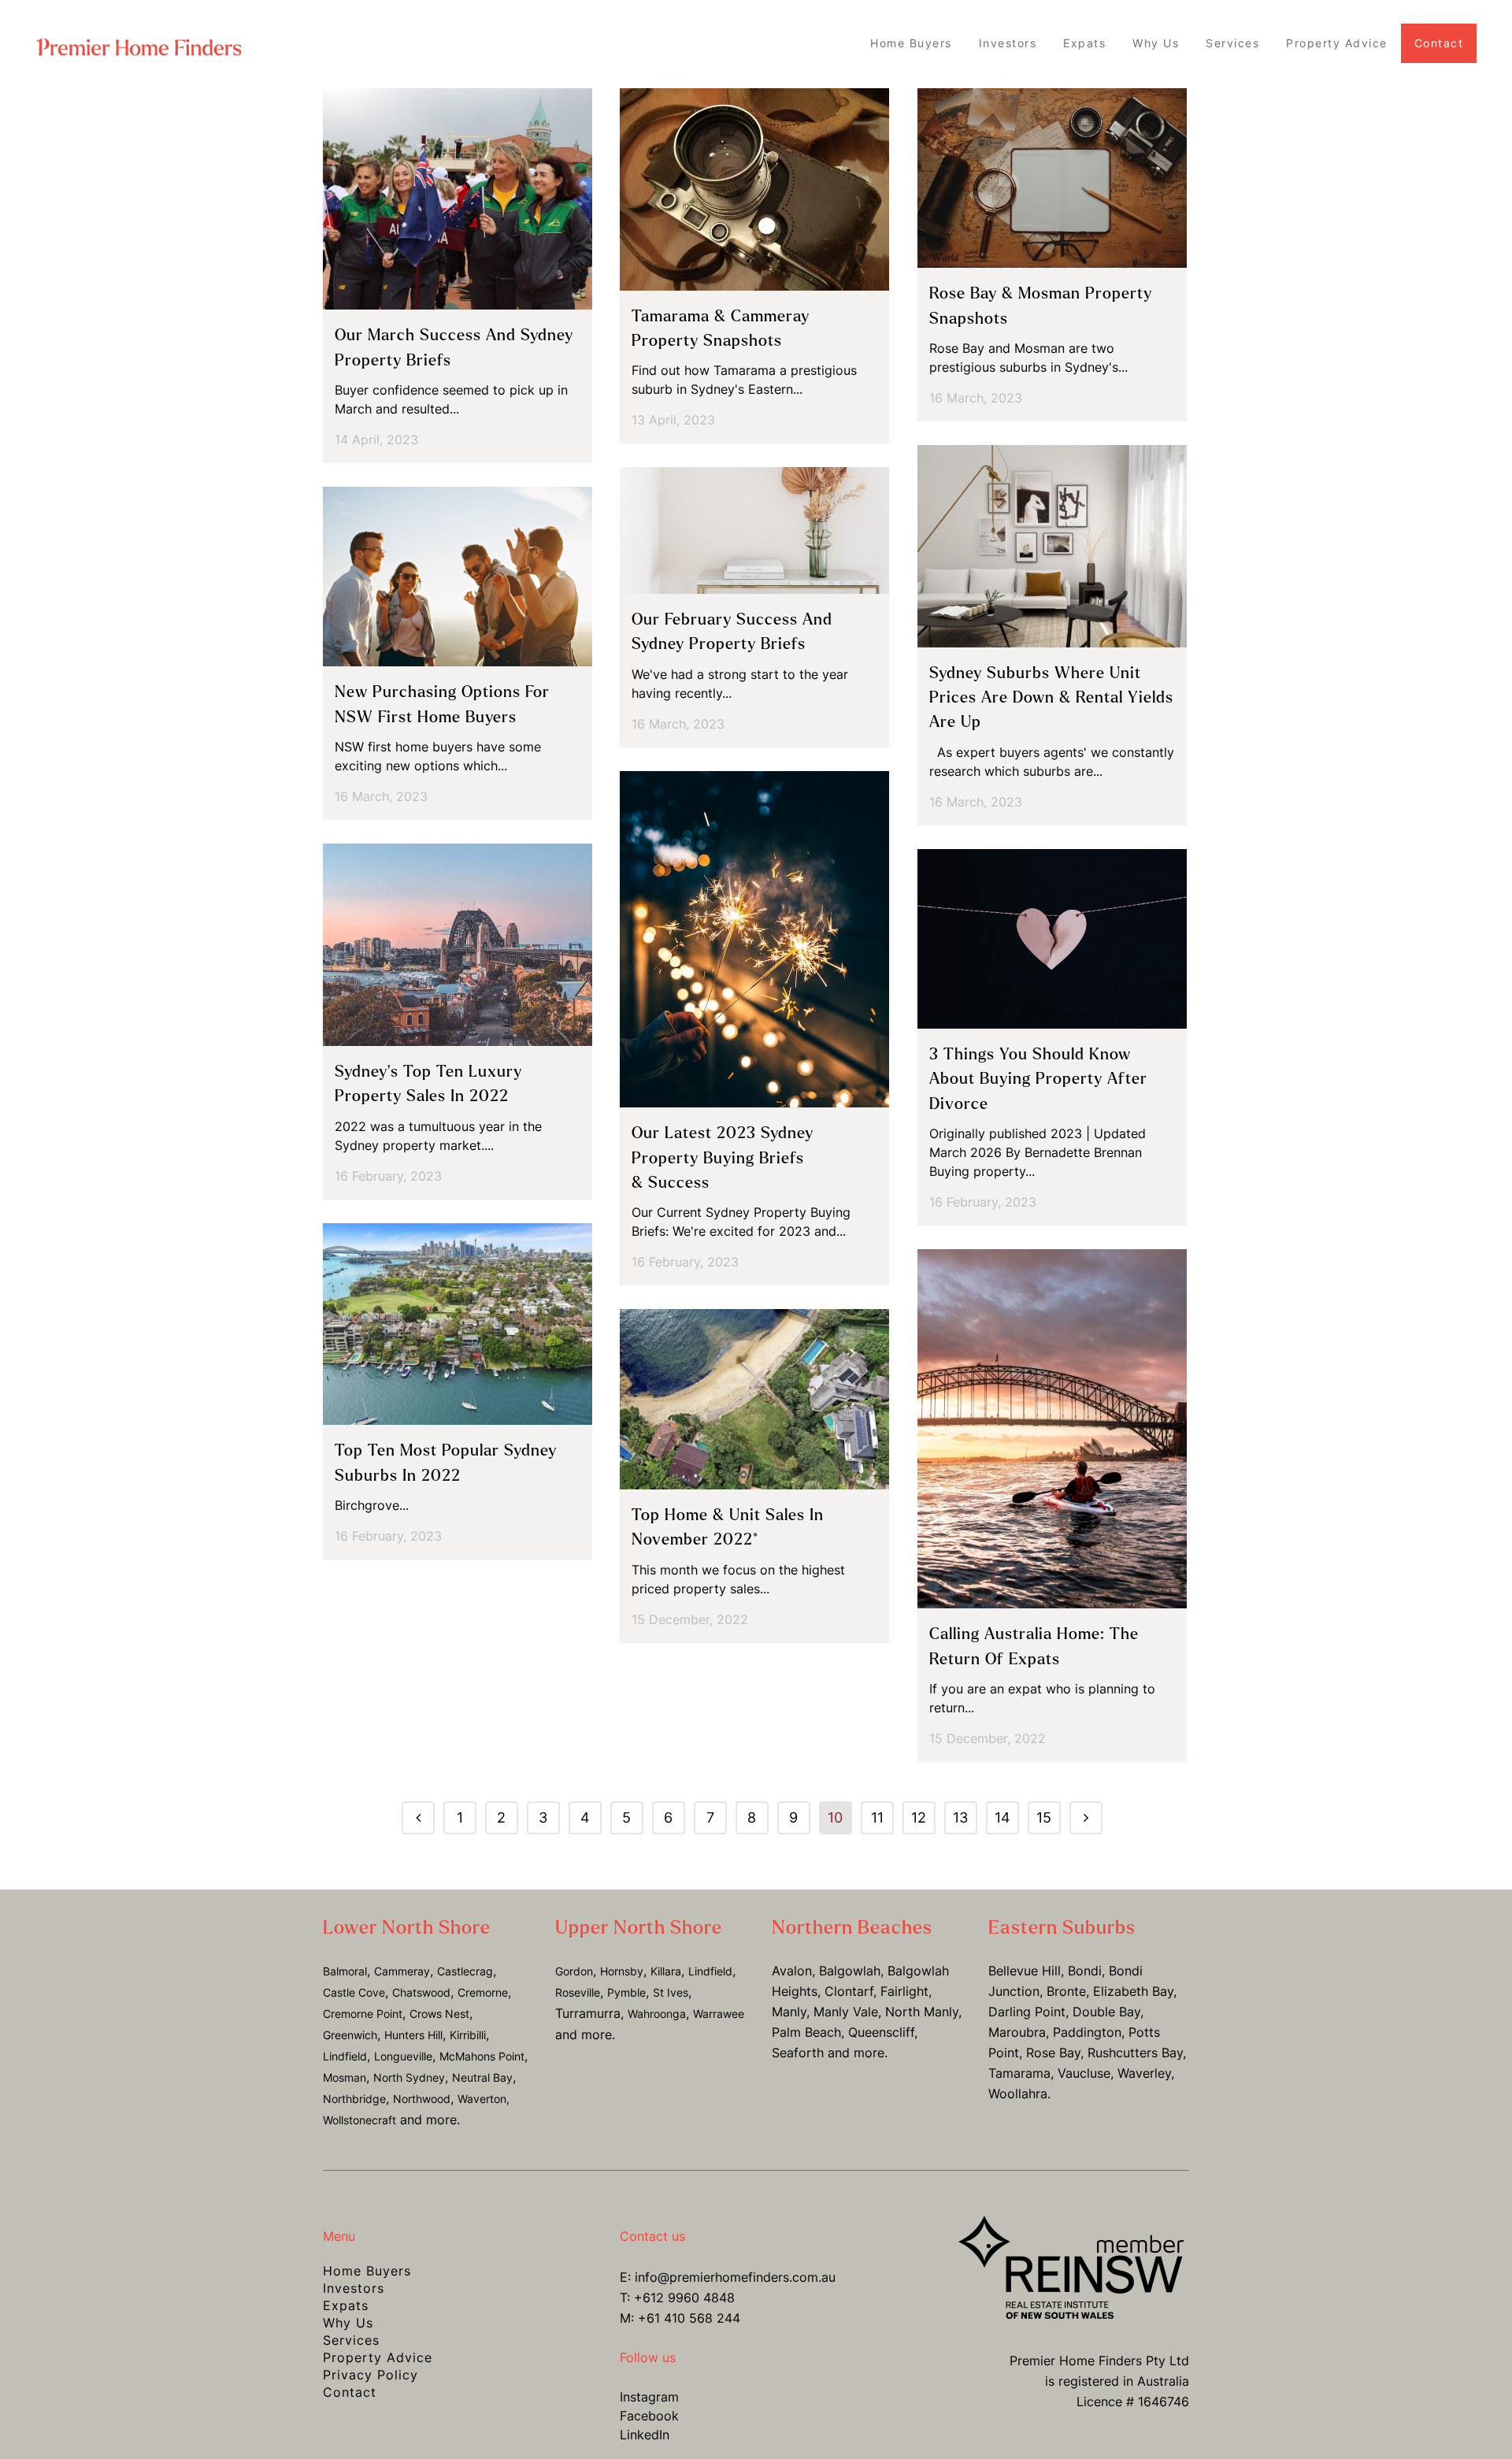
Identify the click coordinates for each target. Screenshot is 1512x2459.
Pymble (626, 1992)
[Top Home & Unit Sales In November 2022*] (754, 1399)
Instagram (649, 2397)
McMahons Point (482, 2056)
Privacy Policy (371, 2375)
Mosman (345, 2077)
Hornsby (622, 1971)
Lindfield (345, 2056)
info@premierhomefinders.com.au (735, 2277)
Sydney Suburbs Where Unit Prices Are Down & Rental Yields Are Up (1051, 698)
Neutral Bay (482, 2077)
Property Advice (378, 2357)
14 (1002, 1817)
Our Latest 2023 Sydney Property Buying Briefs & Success (723, 1158)
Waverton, (484, 2099)
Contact (350, 2392)
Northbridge (354, 2099)
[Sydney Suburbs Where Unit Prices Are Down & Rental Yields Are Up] (1052, 546)
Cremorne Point (363, 2014)
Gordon (574, 1971)
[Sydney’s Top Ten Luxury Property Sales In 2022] (458, 945)
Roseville (578, 1992)
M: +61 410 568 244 (680, 2318)
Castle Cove (354, 1992)
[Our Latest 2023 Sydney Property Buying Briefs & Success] (754, 940)
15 (1044, 1817)
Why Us (348, 2323)
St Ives (671, 1992)
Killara (666, 1971)
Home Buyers (367, 2271)
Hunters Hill (413, 2035)
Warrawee (719, 2014)
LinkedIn (645, 2435)
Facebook (649, 2416)
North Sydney (409, 2077)
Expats (346, 2305)
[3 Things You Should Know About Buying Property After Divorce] (1052, 939)
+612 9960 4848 (684, 2298)
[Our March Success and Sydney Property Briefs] (458, 199)
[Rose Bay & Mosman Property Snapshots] (1052, 178)
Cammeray (402, 1971)
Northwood (422, 2099)
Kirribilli (468, 2035)
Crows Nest (439, 2014)
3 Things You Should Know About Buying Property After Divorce (1038, 1079)
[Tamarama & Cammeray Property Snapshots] (754, 189)
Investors (354, 2288)
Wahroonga (657, 2014)
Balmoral (345, 1971)
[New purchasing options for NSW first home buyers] (458, 577)
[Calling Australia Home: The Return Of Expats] (1052, 1429)
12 (919, 1817)
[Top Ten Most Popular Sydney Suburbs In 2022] (458, 1324)
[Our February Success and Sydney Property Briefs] (754, 530)
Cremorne (483, 1992)
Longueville (403, 2056)
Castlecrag (465, 1971)
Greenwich (350, 2035)
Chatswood (421, 1992)
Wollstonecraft (359, 2120)
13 (960, 1817)
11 (877, 1817)
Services (351, 2340)
